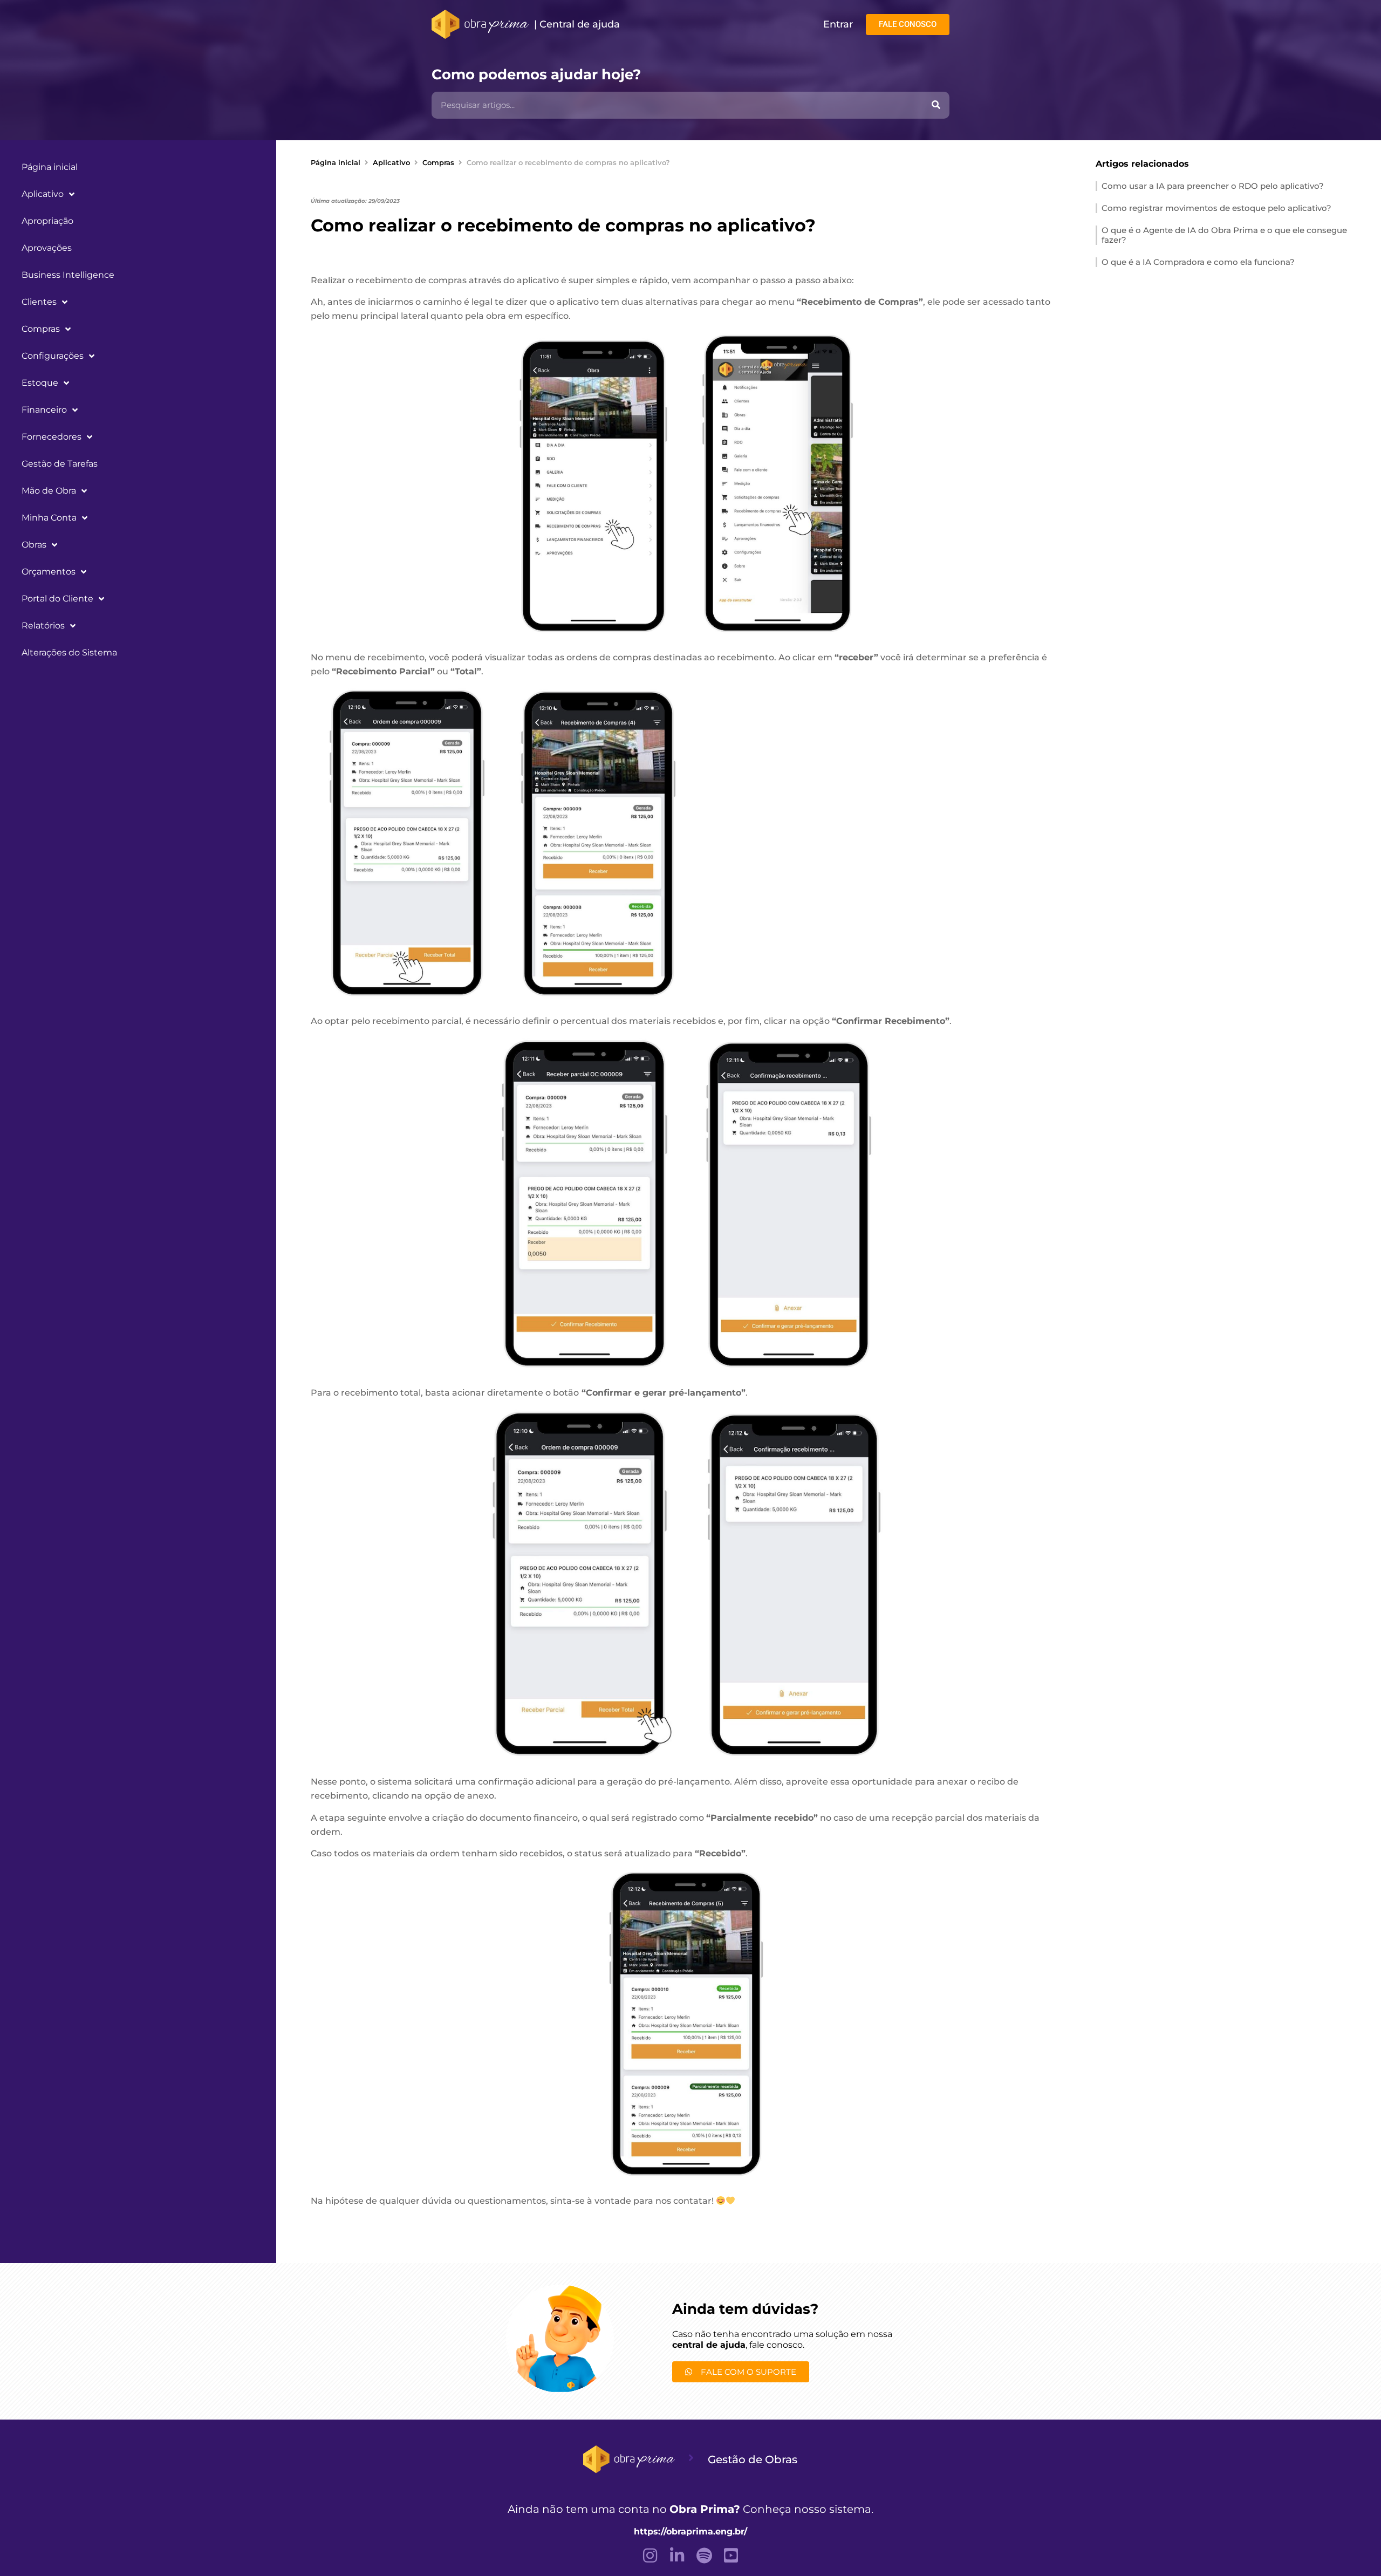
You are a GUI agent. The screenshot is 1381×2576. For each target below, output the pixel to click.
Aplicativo (43, 194)
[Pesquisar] (936, 105)
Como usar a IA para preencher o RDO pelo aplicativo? (1213, 186)
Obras (34, 545)
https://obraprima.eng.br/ (690, 2531)
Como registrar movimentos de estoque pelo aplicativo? (1216, 208)
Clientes (39, 302)
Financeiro (44, 410)
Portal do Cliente (57, 599)
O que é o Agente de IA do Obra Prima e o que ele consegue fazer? (1224, 235)
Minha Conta (49, 518)
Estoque (40, 383)
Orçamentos (49, 572)
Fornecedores (52, 437)
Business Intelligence (68, 275)
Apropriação (47, 221)
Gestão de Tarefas (60, 464)
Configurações (53, 356)
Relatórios (43, 626)
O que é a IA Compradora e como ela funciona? (1198, 262)
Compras (41, 329)
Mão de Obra (49, 491)
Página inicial (50, 167)
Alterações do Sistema (69, 652)
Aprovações (47, 248)
